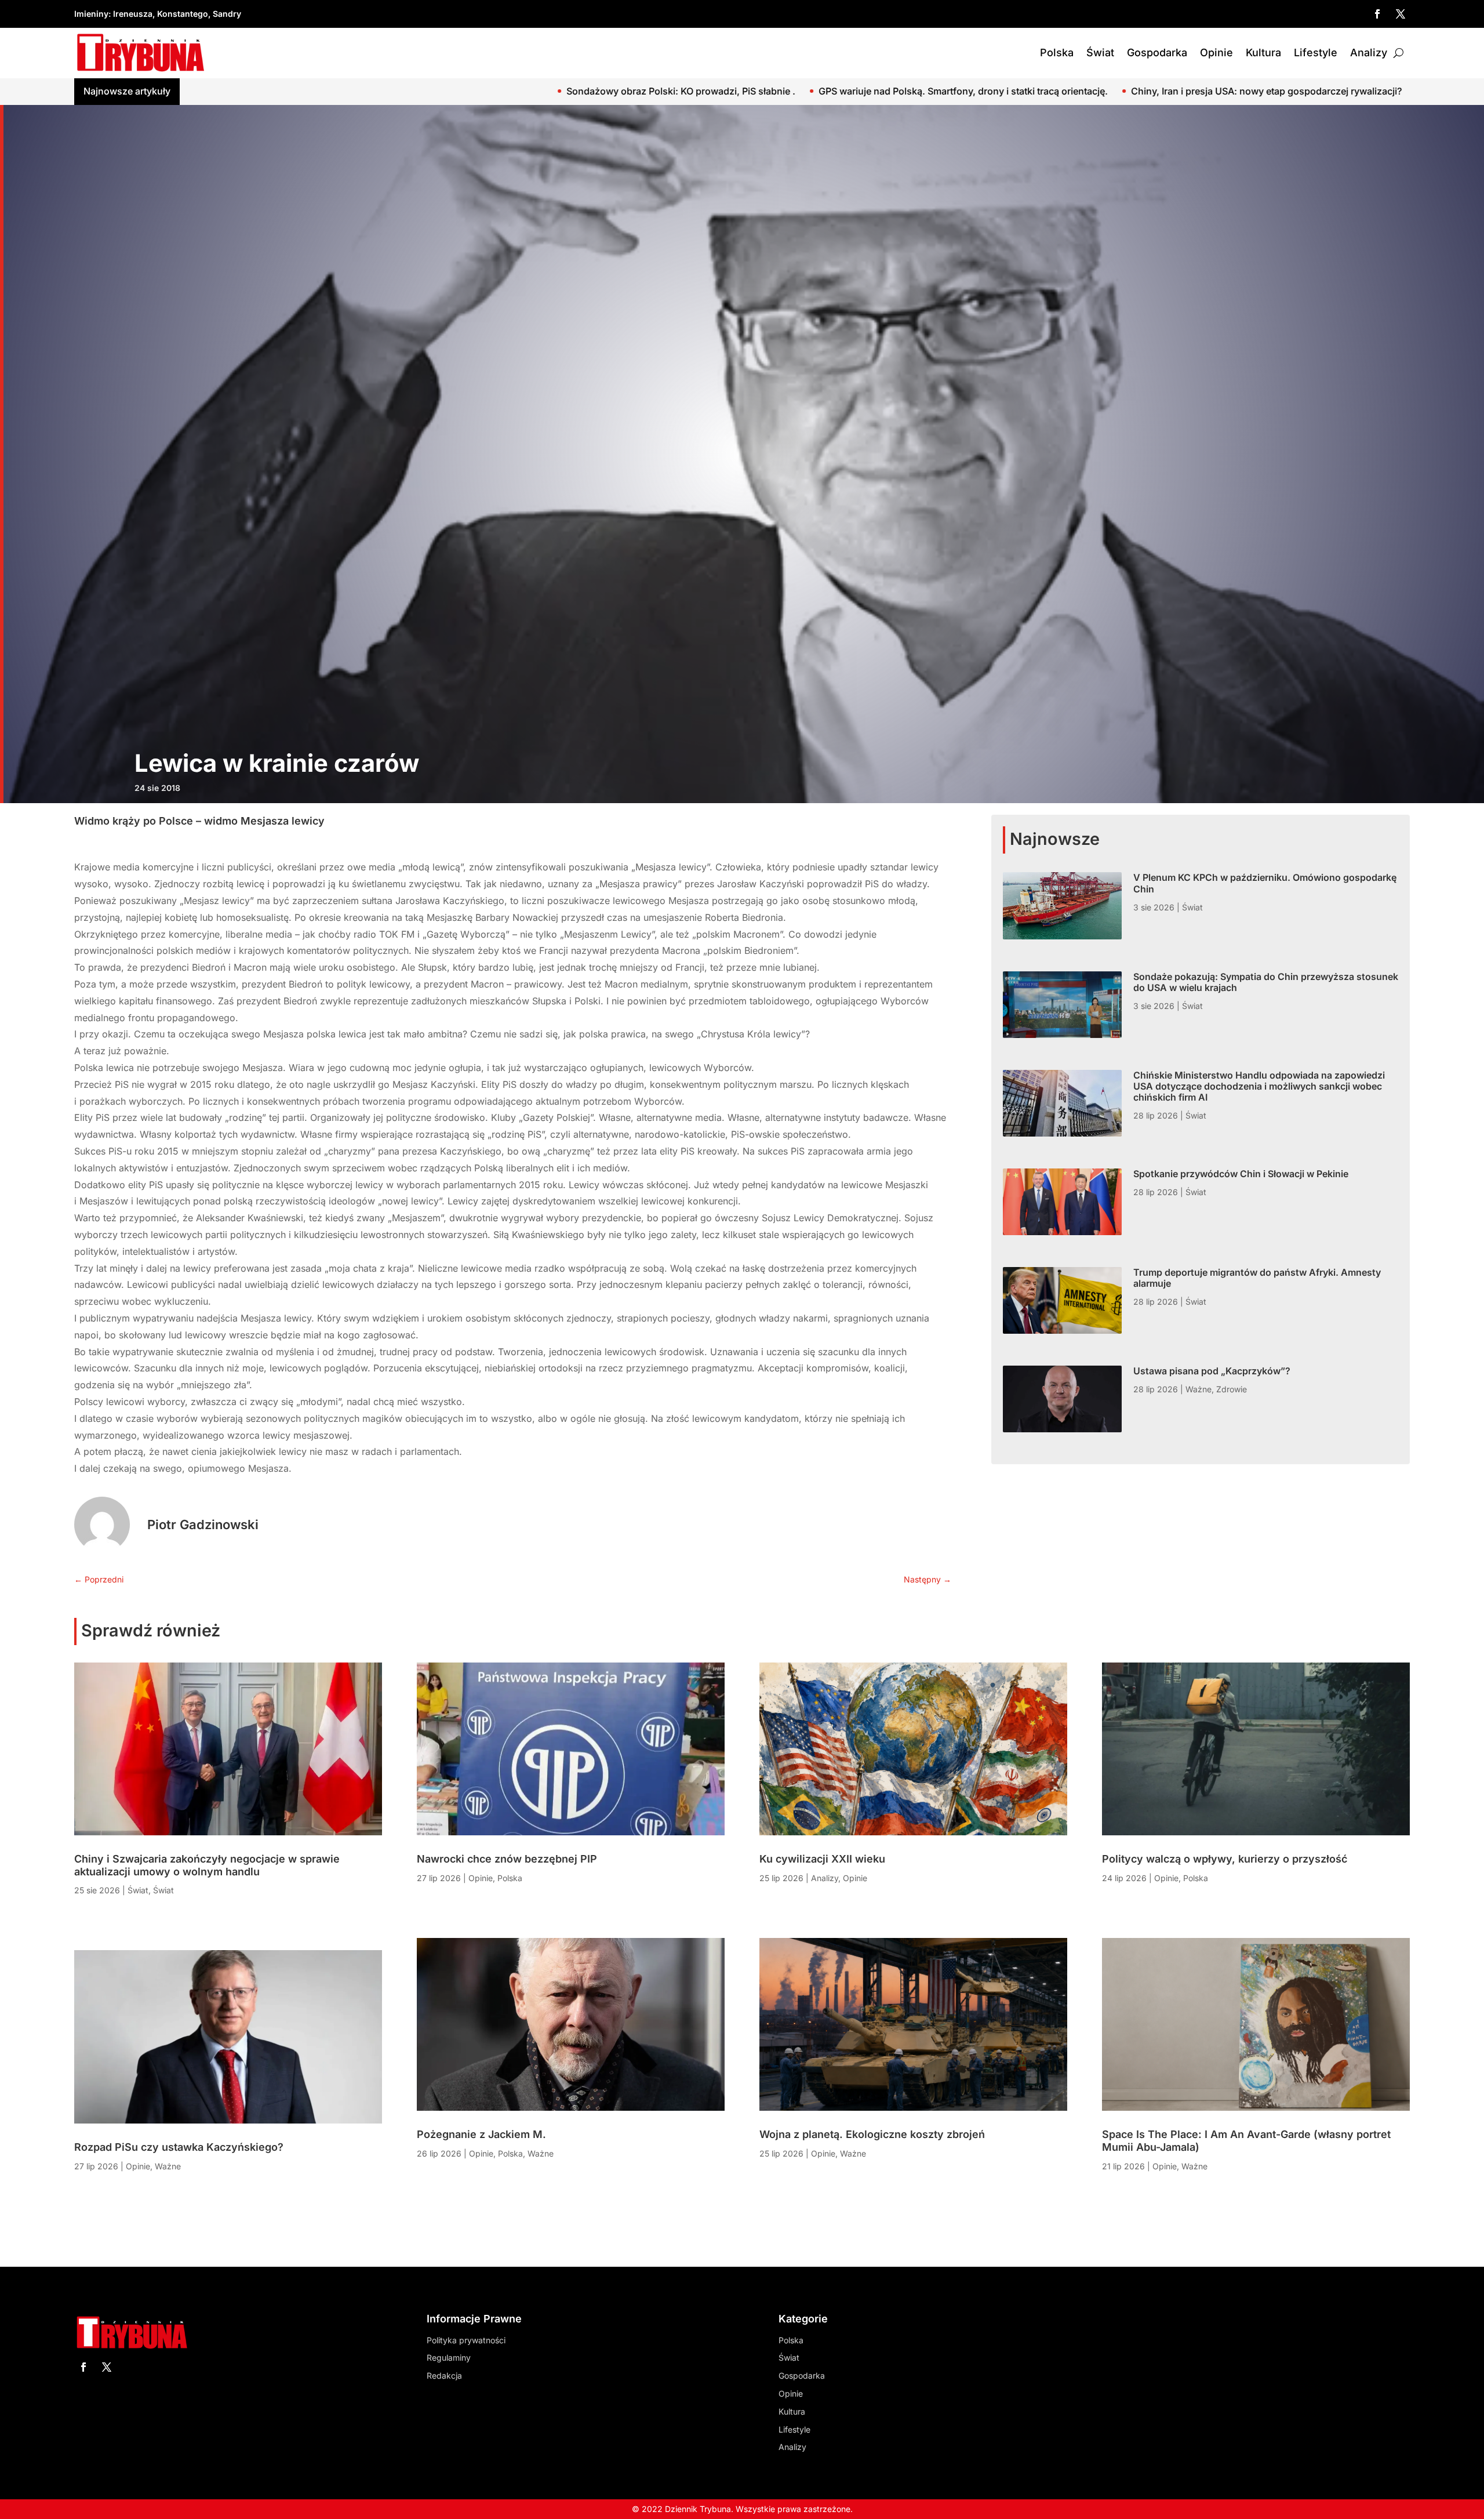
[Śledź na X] (1401, 14)
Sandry (227, 14)
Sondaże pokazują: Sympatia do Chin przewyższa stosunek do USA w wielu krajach (1266, 982)
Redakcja (444, 2375)
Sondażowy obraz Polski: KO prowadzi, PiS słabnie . (234, 91)
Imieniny (91, 14)
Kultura (1263, 52)
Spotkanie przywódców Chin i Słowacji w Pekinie (1241, 1174)
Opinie (1216, 52)
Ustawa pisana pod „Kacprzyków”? (1212, 1371)
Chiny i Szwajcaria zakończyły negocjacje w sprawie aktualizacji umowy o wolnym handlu (207, 1865)
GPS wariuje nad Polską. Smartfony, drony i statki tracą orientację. (516, 91)
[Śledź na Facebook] (1377, 14)
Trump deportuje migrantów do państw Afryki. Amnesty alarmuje (1257, 1278)
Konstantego (183, 14)
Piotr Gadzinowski (203, 1525)
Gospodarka (1157, 52)
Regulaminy (449, 2358)
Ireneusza (133, 14)
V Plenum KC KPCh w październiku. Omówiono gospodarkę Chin (1265, 883)
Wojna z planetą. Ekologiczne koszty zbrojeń (872, 2134)
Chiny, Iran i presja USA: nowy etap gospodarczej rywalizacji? (819, 91)
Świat (1100, 52)
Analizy (1369, 52)
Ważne (1199, 1389)
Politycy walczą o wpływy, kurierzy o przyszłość (1225, 1859)
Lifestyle (1316, 52)
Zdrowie (1232, 1389)
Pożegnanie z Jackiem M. (481, 2134)
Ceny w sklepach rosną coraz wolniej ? (1276, 91)
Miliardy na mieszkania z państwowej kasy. (1073, 91)
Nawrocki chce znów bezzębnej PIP (507, 1859)
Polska (1057, 52)
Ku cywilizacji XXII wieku (822, 1859)
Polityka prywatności (466, 2340)
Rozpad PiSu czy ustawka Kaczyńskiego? (179, 2147)
